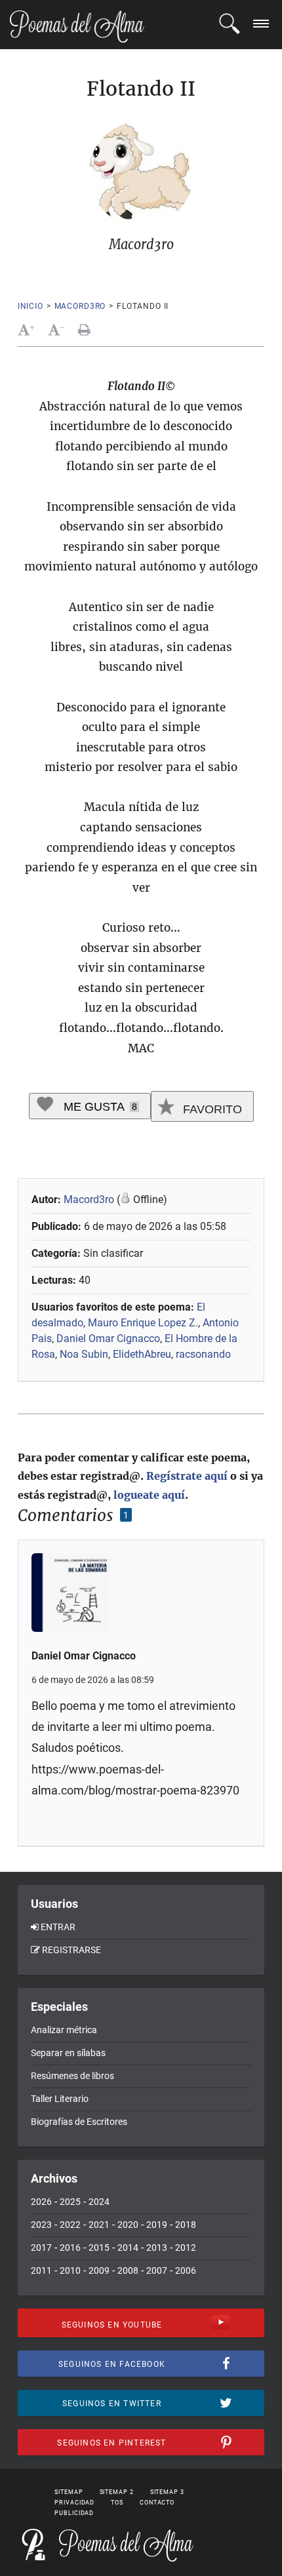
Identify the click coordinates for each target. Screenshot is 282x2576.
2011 (41, 2270)
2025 (70, 2202)
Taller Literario (60, 2099)
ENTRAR (58, 1927)
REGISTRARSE (71, 1950)
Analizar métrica (64, 2030)
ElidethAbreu (142, 1354)
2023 (41, 2225)
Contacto (157, 2503)
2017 (41, 2248)
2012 (186, 2248)
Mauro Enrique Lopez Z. (143, 1323)
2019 (157, 2225)
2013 (157, 2248)
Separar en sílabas (68, 2053)
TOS (117, 2503)
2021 (99, 2225)
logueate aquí (149, 1495)
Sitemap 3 (167, 2492)
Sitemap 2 (117, 2492)
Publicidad (74, 2513)
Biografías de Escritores (79, 2122)
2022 (70, 2225)
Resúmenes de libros (72, 2076)
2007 (157, 2270)
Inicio (30, 306)
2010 (70, 2270)
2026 (41, 2202)
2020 (128, 2225)
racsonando (203, 1354)
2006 (186, 2270)
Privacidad (74, 2503)
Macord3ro (80, 306)
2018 (186, 2225)
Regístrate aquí (187, 1476)
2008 (128, 2270)
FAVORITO (211, 1109)
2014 (128, 2248)
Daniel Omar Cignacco (108, 1338)
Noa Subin (84, 1354)
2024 (99, 2202)
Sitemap (69, 2492)
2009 (99, 2270)
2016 (70, 2248)
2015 (99, 2248)
